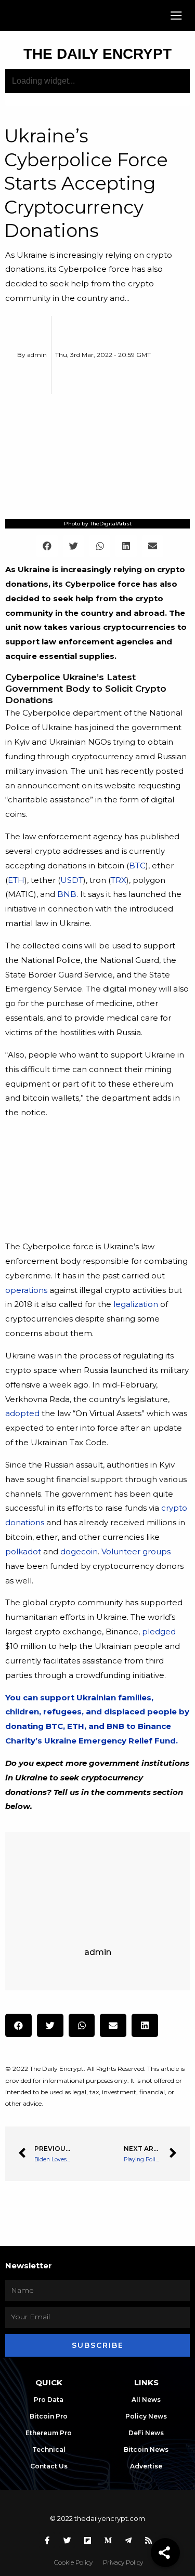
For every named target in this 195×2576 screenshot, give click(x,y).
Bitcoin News (146, 2449)
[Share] (165, 2553)
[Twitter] (67, 2540)
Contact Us (49, 2466)
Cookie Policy (73, 2562)
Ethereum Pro (49, 2433)
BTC (137, 866)
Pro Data (49, 2400)
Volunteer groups (136, 1551)
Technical (49, 2449)
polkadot (23, 1551)
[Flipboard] (87, 2540)
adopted (22, 1413)
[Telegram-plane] (128, 2540)
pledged (159, 1632)
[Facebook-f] (47, 2540)
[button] (177, 16)
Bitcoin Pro (49, 2416)
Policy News (146, 2416)
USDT (72, 880)
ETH (16, 880)
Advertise (146, 2466)
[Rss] (148, 2540)
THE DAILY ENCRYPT (97, 54)
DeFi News (146, 2433)
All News (146, 2400)
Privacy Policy (123, 2562)
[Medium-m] (108, 2540)
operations (26, 1290)
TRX (119, 880)
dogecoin (79, 1551)
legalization (136, 1304)
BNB (67, 894)
